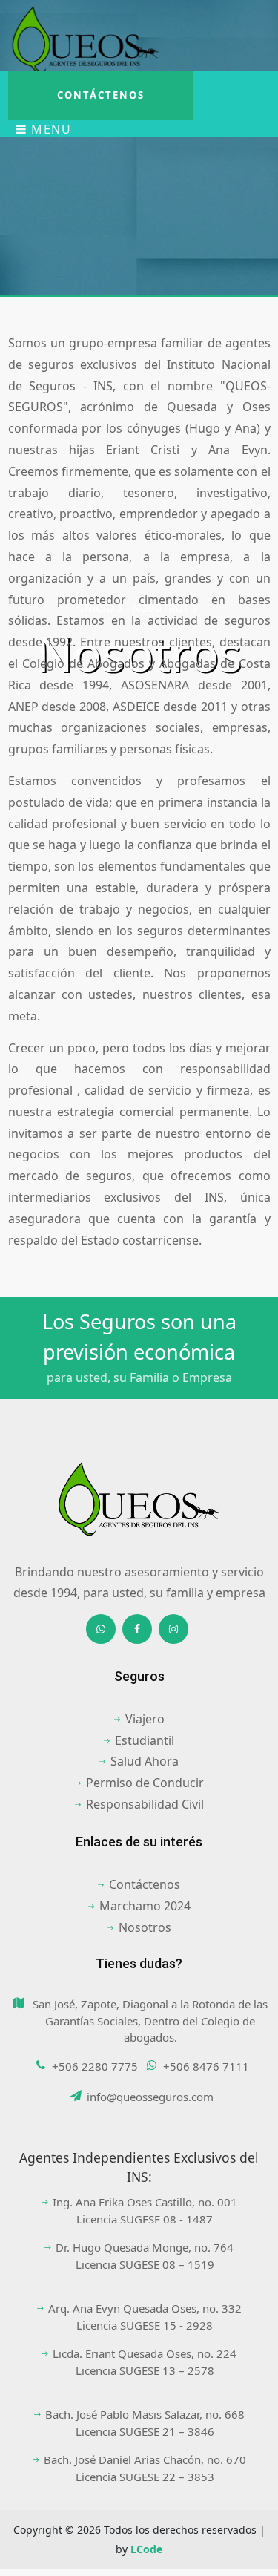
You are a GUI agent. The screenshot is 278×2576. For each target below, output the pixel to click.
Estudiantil (145, 1740)
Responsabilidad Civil (145, 1804)
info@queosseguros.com (150, 2097)
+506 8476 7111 (206, 2066)
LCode (146, 2549)
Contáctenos (101, 95)
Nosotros (145, 1927)
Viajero (145, 1719)
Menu (50, 129)
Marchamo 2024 (145, 1906)
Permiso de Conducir (145, 1783)
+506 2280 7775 (95, 2066)
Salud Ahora (145, 1761)
